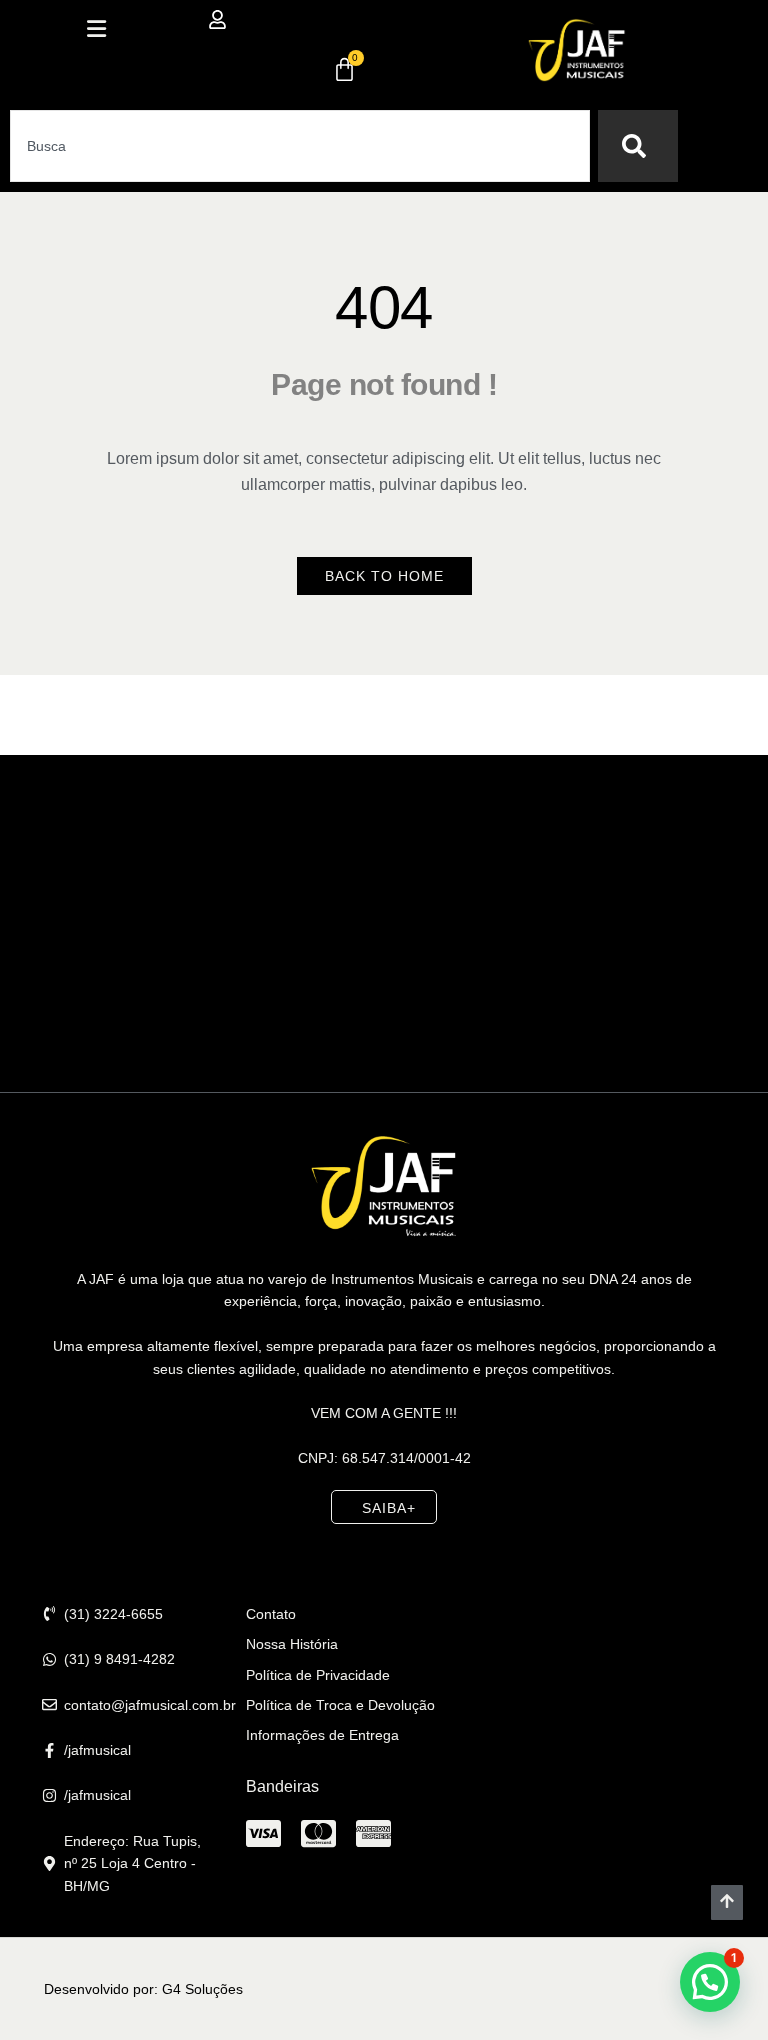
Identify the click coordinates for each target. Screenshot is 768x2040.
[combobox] (300, 146)
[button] (96, 28)
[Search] (638, 146)
